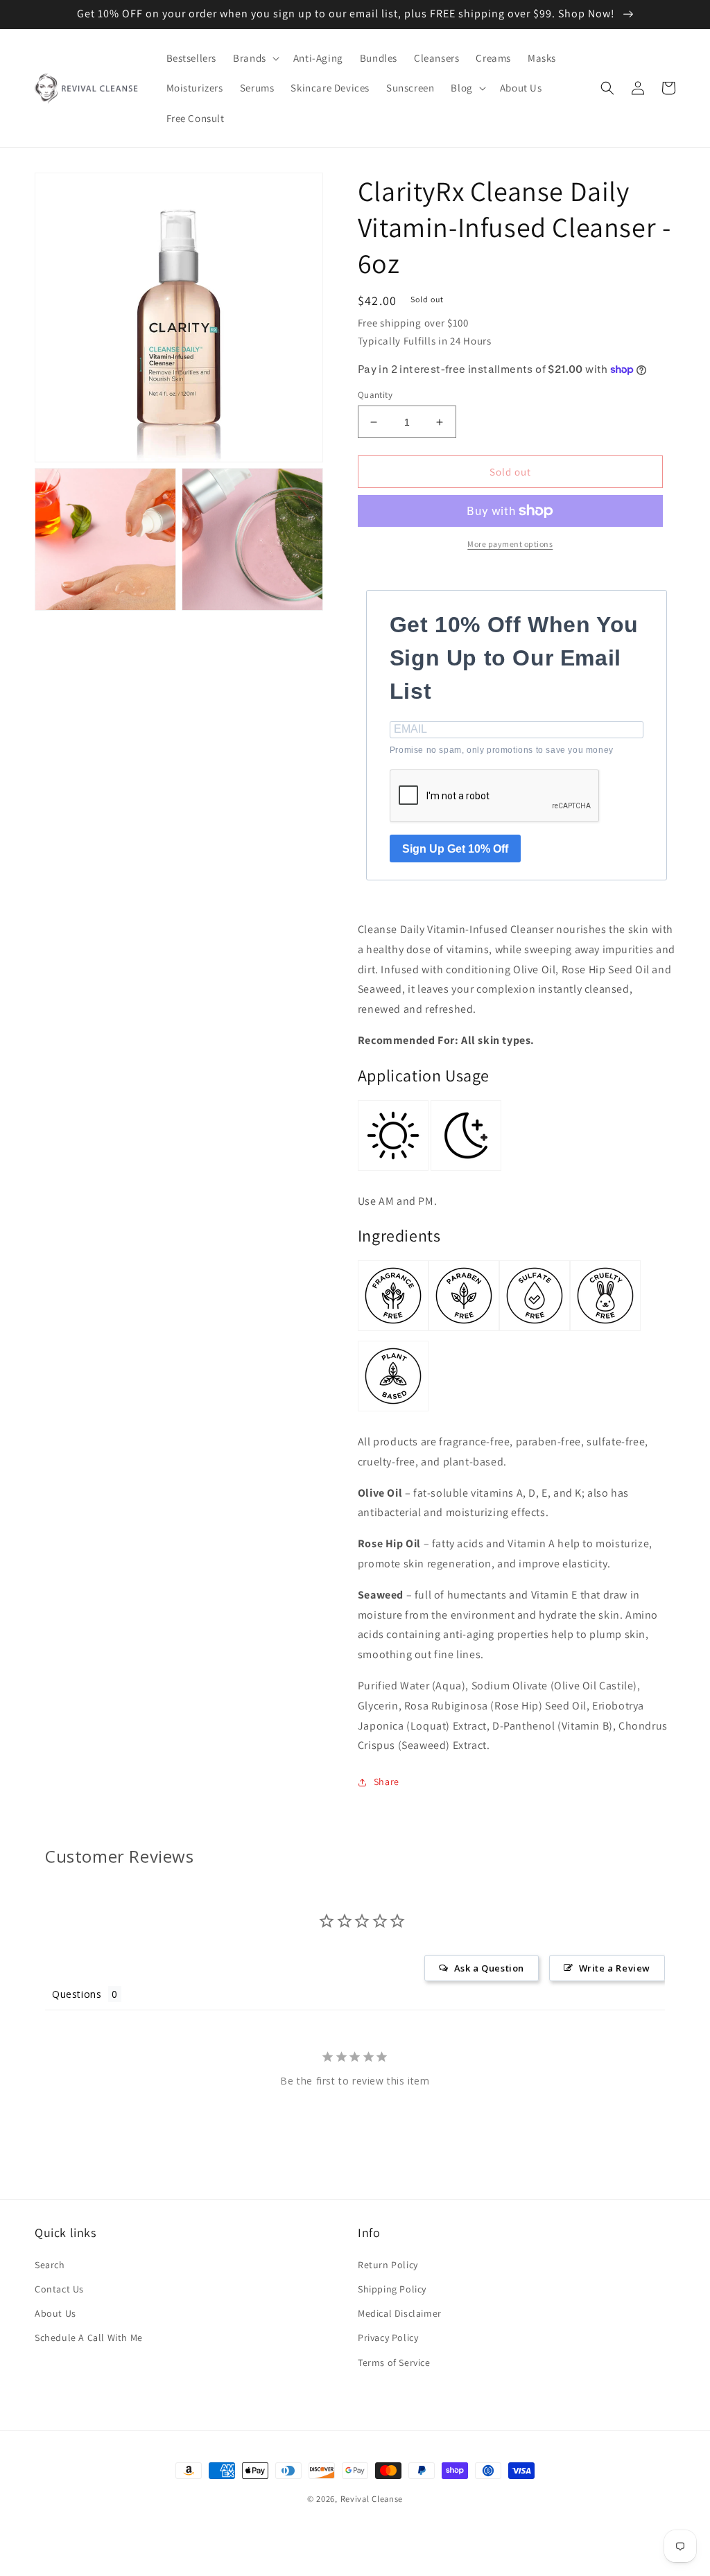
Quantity (375, 395)
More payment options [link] (510, 544)
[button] (255, 58)
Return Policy (388, 2265)
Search (50, 2265)
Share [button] (387, 1782)
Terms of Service (394, 2362)
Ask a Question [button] (489, 1968)
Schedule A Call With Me (89, 2338)
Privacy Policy (388, 2338)
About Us (55, 2313)
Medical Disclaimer (400, 2313)
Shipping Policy (392, 2289)
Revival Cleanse (372, 2499)
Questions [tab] (77, 1994)
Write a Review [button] (615, 1968)
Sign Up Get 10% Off (455, 849)
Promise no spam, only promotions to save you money (502, 750)
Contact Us (59, 2289)
